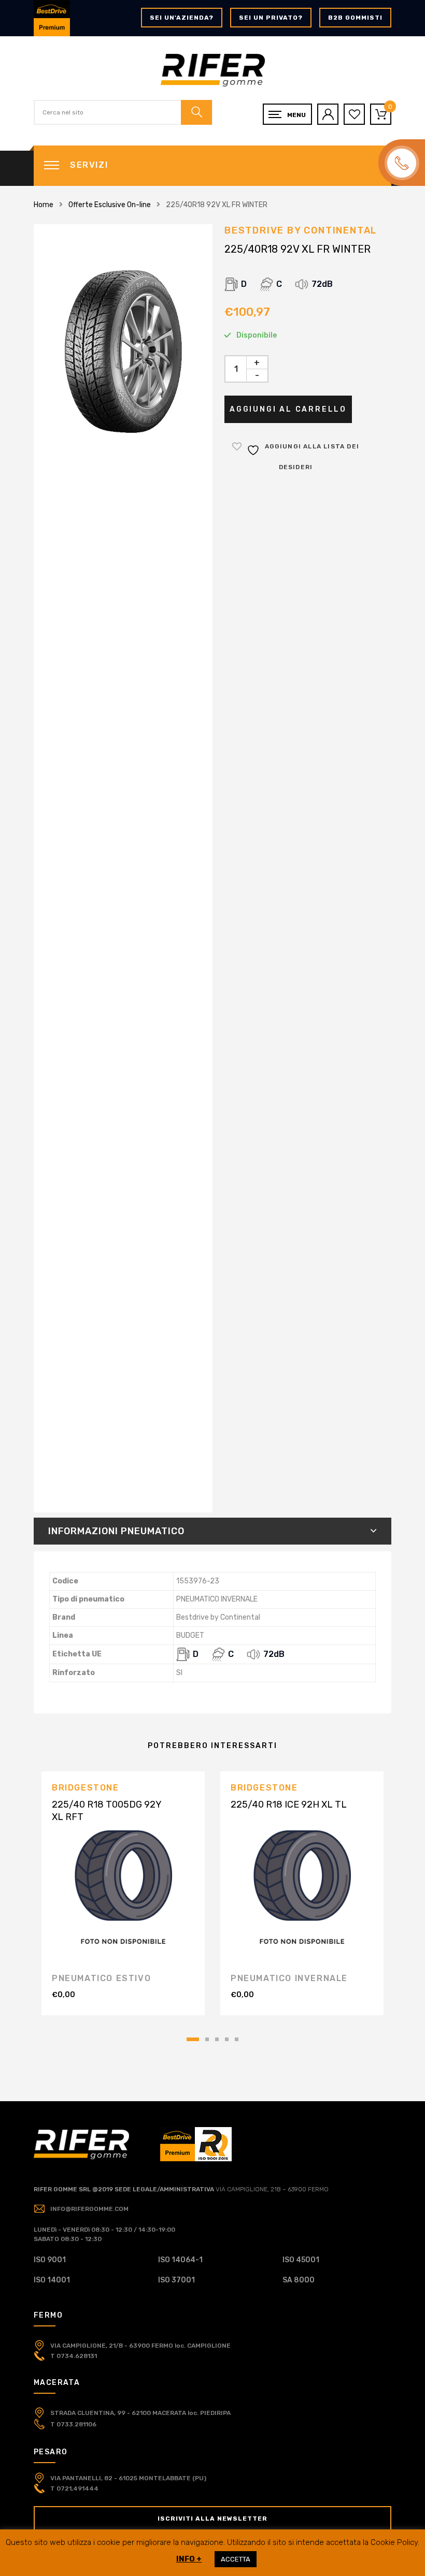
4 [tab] (227, 2039)
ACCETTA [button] (236, 2559)
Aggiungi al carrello (288, 409)
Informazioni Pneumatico (116, 1531)
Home (44, 205)
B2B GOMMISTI (355, 18)
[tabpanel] (123, 1893)
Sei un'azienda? (182, 18)
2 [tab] (207, 2039)
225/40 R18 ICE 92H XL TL (289, 1804)
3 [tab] (217, 2039)
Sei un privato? (271, 18)
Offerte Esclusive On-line (110, 205)
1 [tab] (193, 2039)
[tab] (212, 1531)
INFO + (189, 2559)
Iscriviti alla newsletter (212, 2519)
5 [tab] (237, 2039)
